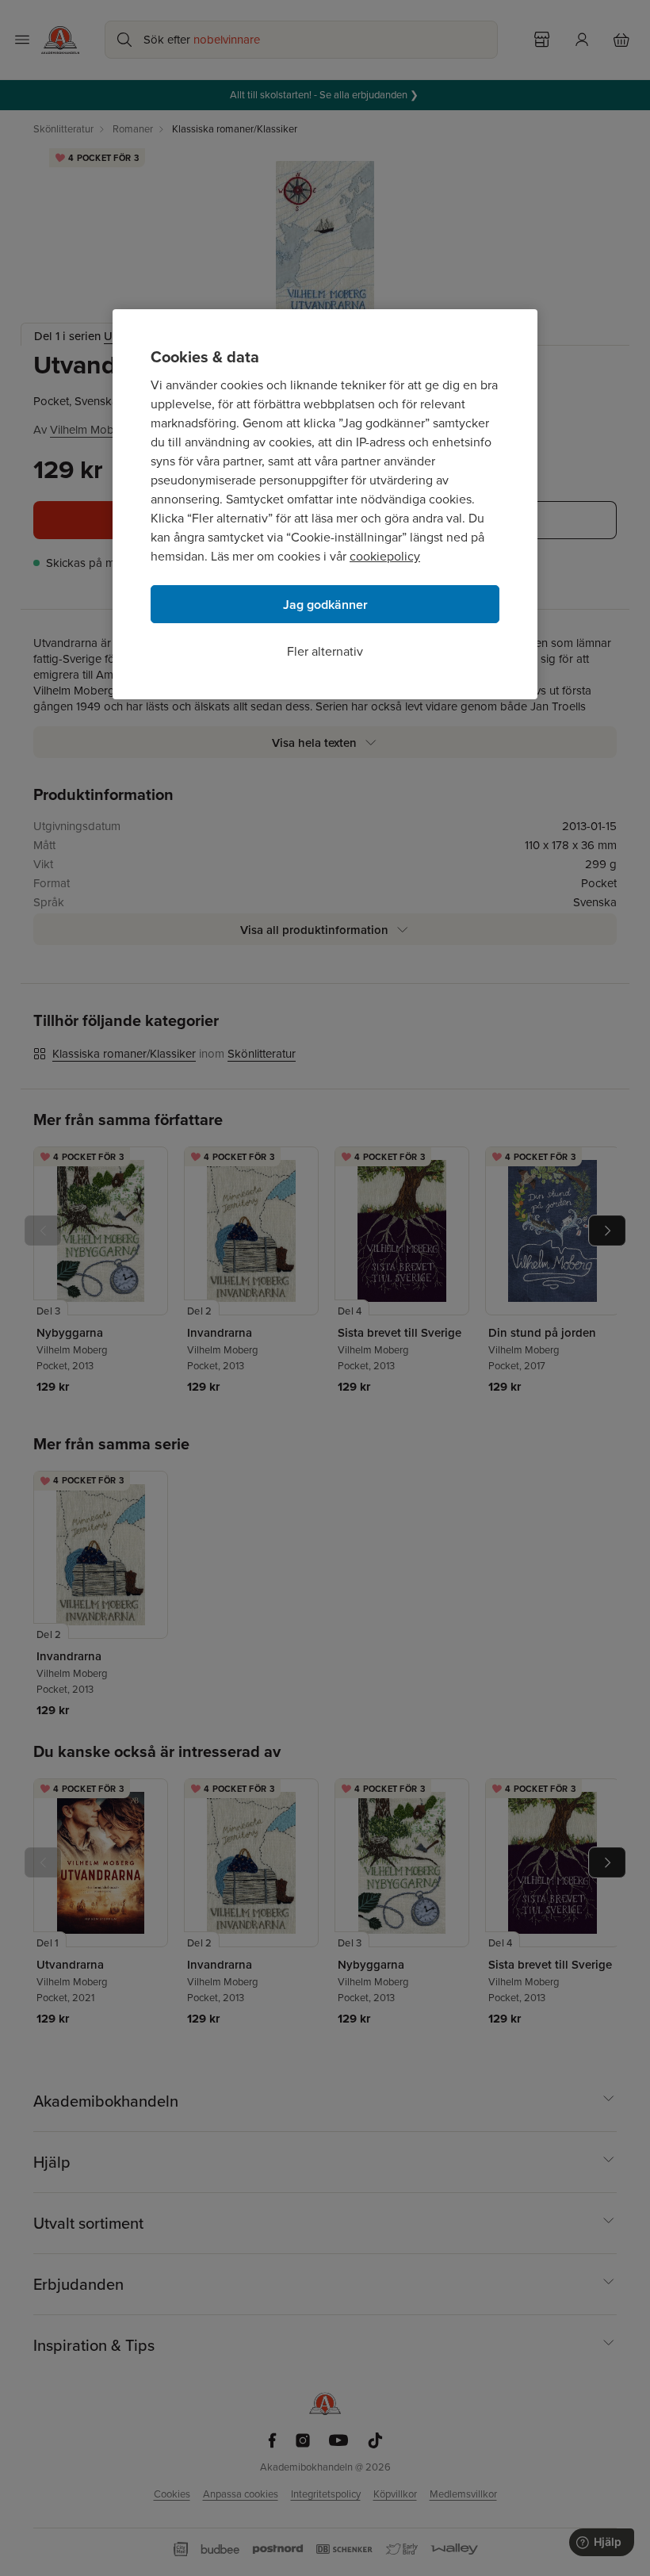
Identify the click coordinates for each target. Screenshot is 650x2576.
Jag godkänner (325, 605)
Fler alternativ (325, 651)
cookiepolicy (385, 556)
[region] (325, 504)
